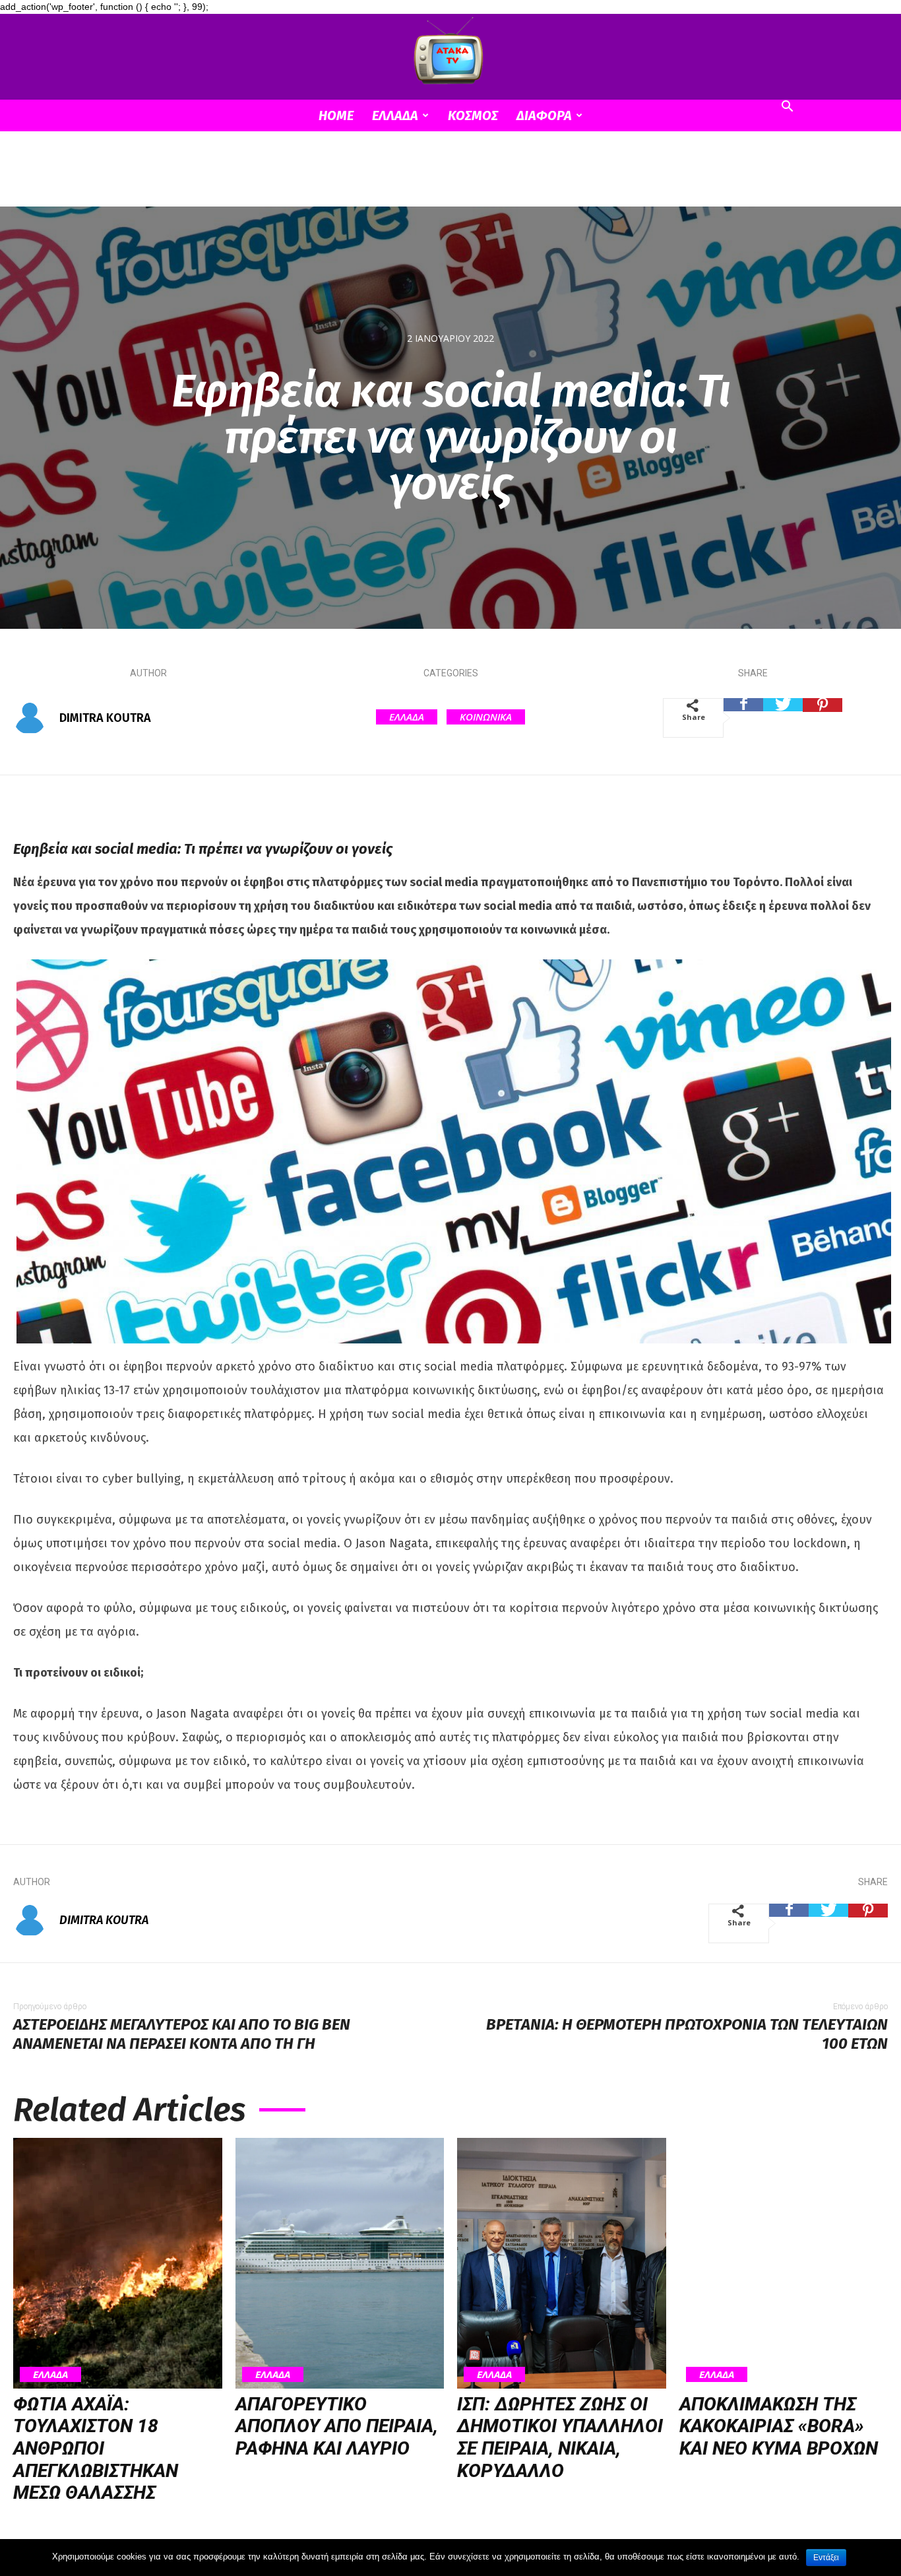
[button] (787, 108)
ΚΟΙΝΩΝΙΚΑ (486, 717)
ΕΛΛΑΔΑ (395, 115)
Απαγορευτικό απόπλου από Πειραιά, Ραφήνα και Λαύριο (337, 2426)
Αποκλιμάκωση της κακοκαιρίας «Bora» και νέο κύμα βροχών (779, 2426)
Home (336, 115)
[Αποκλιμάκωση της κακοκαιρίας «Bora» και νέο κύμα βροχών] (784, 2263)
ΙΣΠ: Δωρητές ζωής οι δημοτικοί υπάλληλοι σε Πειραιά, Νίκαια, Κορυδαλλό (560, 2437)
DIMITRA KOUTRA (105, 718)
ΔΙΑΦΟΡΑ (544, 115)
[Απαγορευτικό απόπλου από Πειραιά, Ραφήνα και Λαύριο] (340, 2263)
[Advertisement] (450, 177)
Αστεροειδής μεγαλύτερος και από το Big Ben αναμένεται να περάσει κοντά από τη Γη (182, 2034)
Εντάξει (826, 2558)
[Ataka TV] (450, 53)
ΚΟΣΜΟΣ (473, 115)
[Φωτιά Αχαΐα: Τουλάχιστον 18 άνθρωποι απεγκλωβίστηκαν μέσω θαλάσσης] (118, 2263)
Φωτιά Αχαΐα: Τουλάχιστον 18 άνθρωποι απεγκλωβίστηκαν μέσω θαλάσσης (96, 2448)
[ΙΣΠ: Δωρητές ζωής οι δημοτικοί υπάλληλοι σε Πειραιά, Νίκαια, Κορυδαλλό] (562, 2263)
